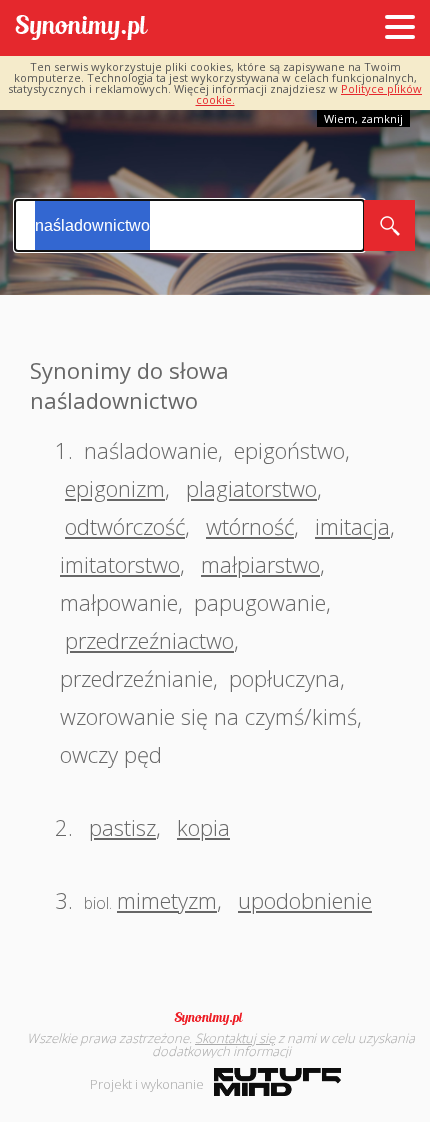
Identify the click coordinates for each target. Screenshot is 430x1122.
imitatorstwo (120, 564)
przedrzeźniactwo (149, 640)
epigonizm (115, 488)
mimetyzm (167, 900)
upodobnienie (305, 900)
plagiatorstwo (251, 488)
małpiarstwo (260, 564)
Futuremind (277, 1082)
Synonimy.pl (81, 28)
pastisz (122, 827)
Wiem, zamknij (363, 118)
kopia (203, 827)
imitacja (352, 526)
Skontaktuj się (235, 1038)
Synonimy (215, 1018)
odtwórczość (125, 526)
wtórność (250, 526)
